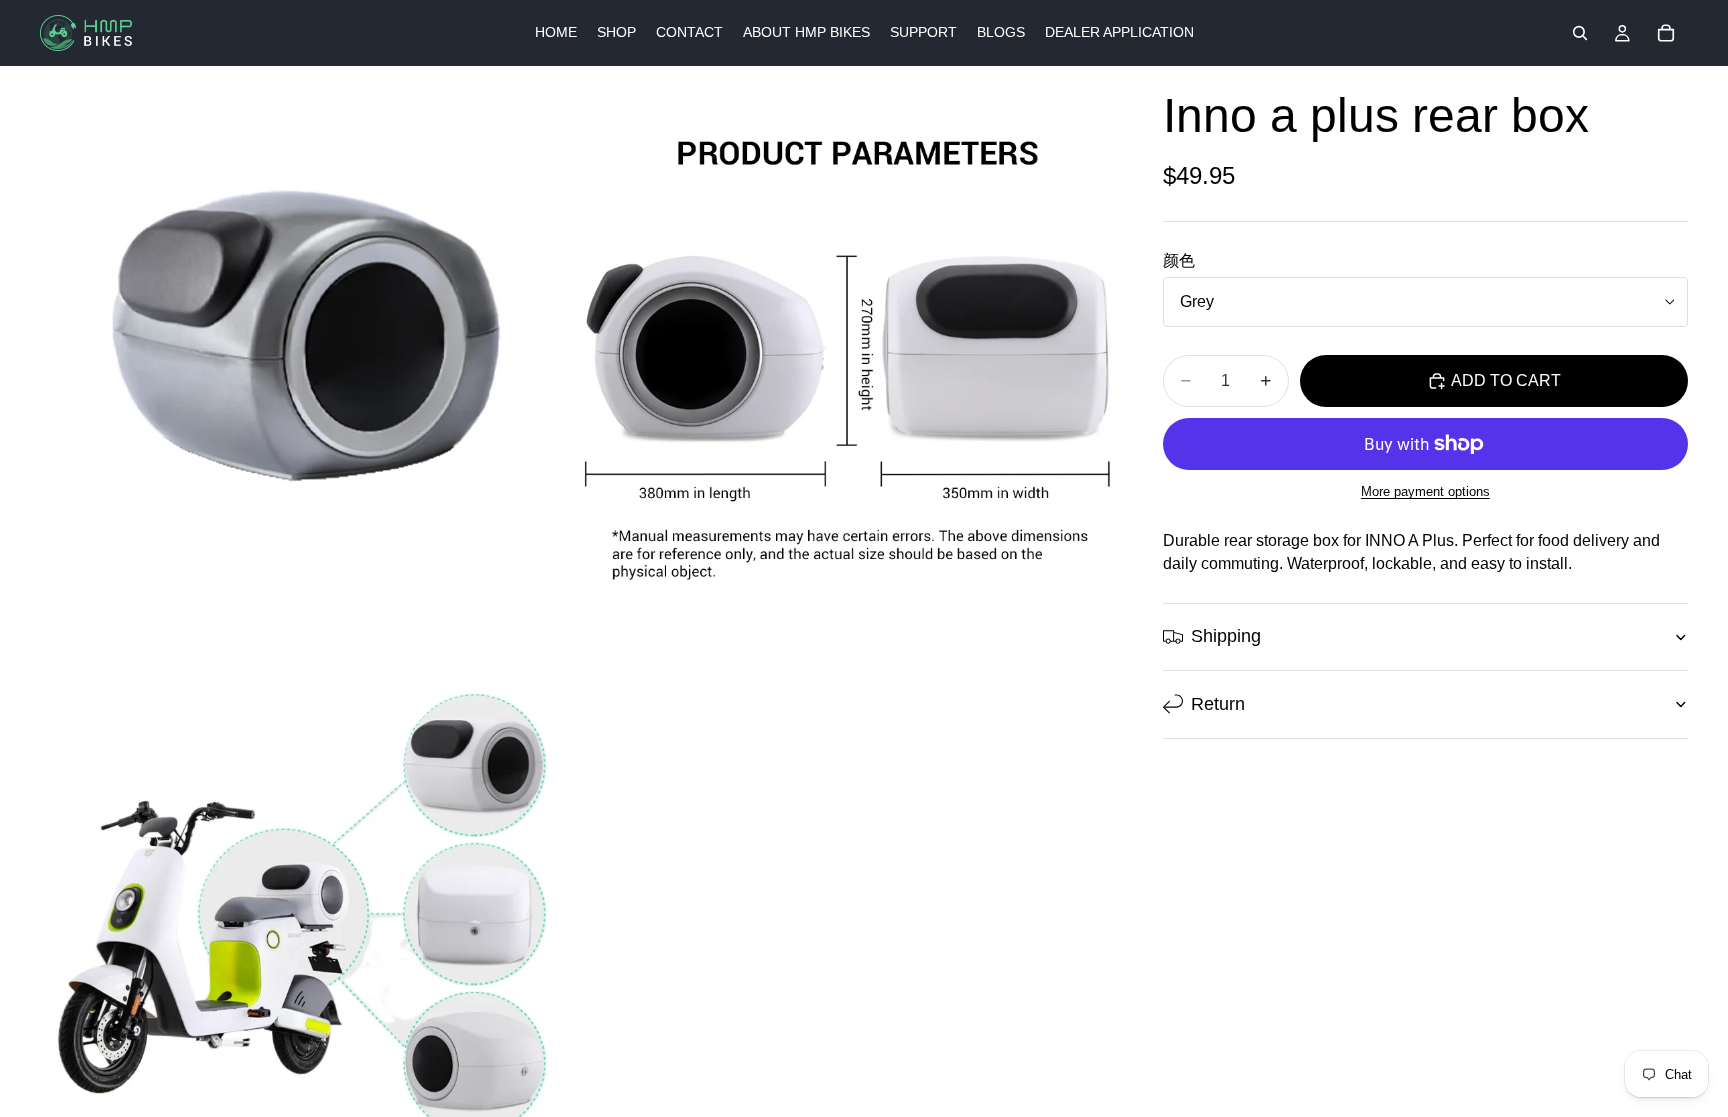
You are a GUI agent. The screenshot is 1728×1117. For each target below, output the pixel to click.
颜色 (1179, 260)
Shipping (1226, 636)
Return (1218, 704)
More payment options (1425, 491)
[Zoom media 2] (847, 334)
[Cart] (1666, 33)
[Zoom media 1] (308, 334)
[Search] (1580, 33)
